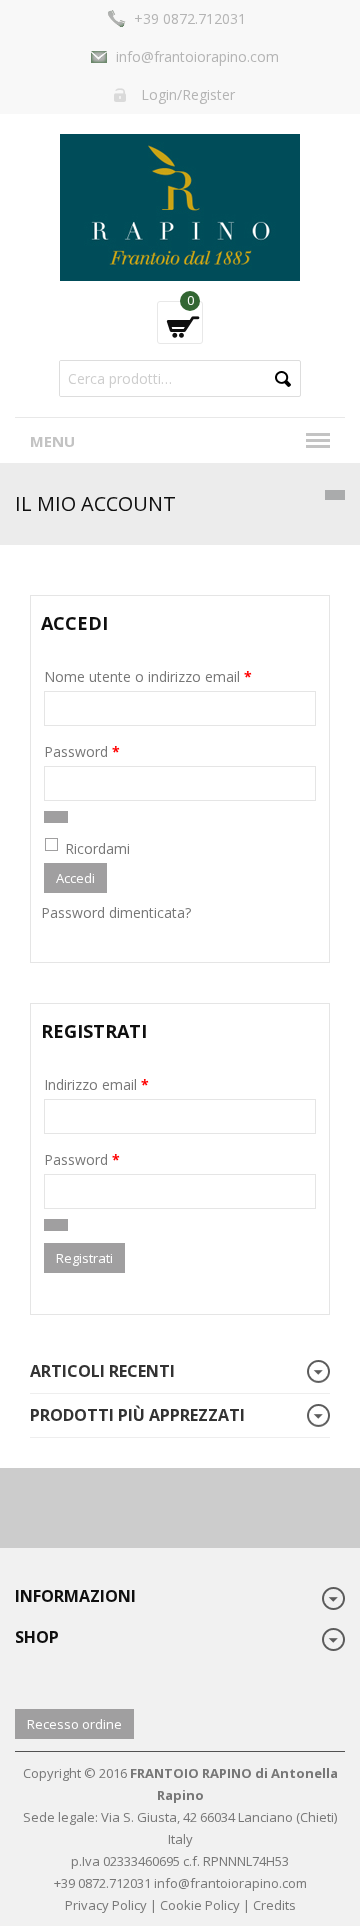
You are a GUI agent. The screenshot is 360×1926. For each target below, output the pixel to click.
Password (82, 751)
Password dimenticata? (116, 912)
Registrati (84, 1258)
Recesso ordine (74, 1724)
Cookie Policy (200, 1905)
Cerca (282, 378)
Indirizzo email (96, 1084)
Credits (274, 1905)
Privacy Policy (106, 1905)
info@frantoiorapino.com (197, 56)
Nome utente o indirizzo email (148, 676)
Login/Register (188, 94)
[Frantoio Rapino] (180, 205)
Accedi (75, 878)
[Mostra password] (56, 817)
